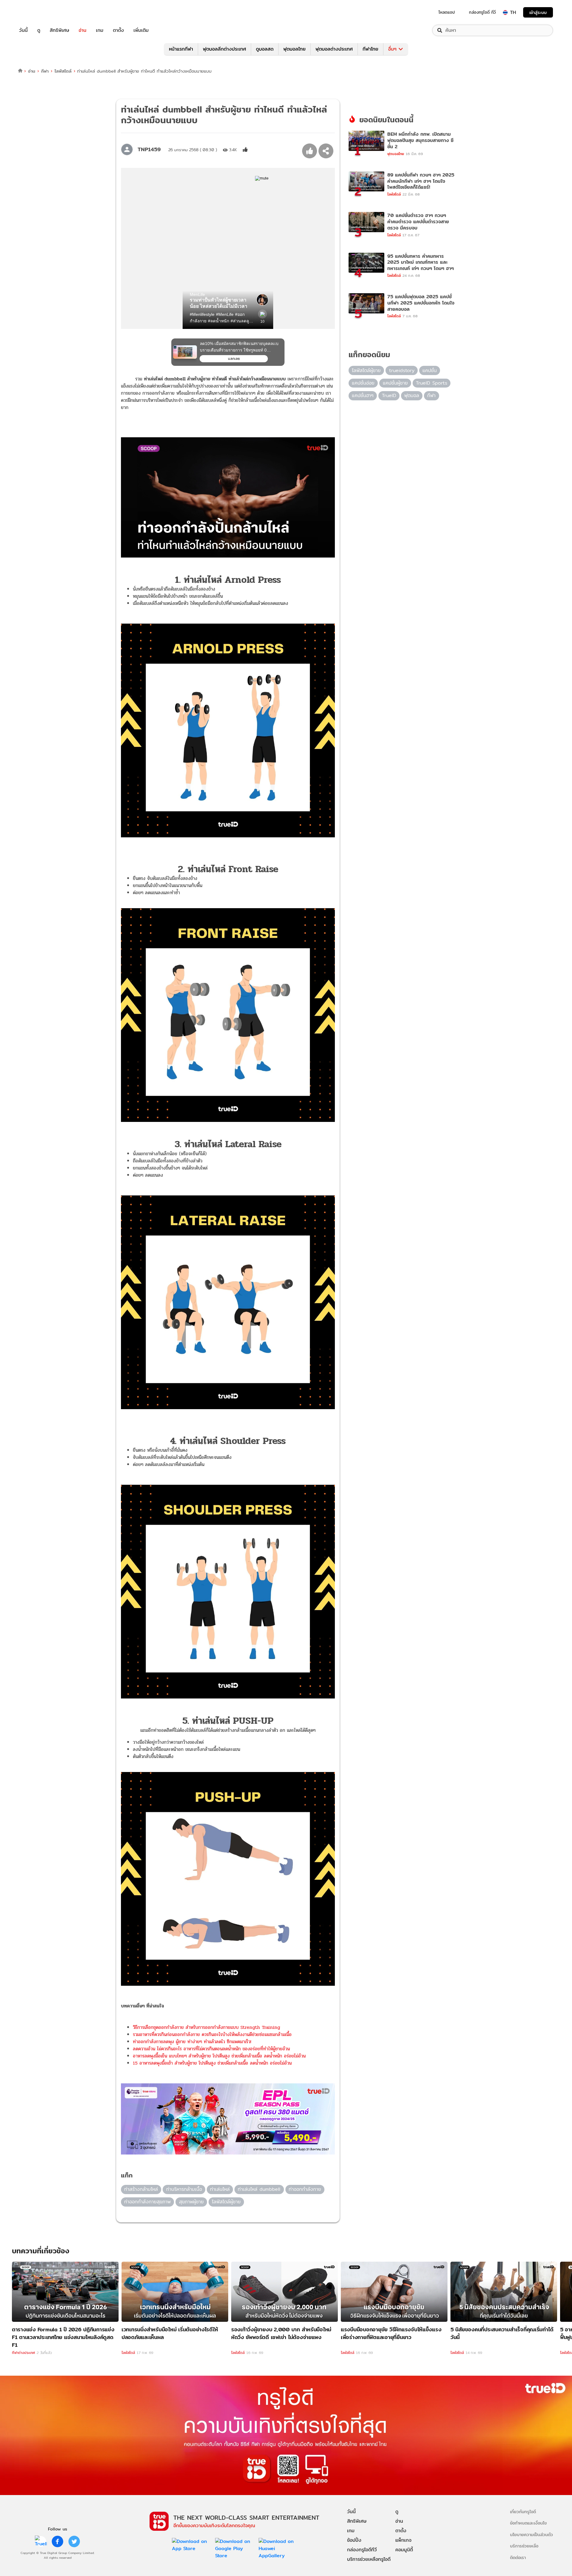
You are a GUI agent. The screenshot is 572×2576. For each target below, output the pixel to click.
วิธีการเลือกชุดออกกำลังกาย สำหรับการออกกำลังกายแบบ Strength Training (206, 2027)
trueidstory (402, 370)
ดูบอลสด (265, 49)
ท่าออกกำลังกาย (305, 2189)
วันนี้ (23, 30)
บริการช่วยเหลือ (524, 2546)
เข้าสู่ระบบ (538, 12)
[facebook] (57, 2541)
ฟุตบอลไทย (294, 49)
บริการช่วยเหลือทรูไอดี (369, 2559)
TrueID (37, 12)
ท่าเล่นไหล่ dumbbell (259, 2189)
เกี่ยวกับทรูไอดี (523, 2512)
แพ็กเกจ (403, 2540)
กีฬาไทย (370, 49)
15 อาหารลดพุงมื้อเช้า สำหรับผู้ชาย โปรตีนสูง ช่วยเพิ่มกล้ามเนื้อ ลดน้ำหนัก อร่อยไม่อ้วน (212, 2063)
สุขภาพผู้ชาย (191, 2202)
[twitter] (74, 2541)
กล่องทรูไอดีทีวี (362, 2550)
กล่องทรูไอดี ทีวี (482, 12)
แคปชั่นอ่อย (363, 383)
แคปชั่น (430, 370)
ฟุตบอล (412, 395)
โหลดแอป (447, 12)
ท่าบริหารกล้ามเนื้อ (184, 2189)
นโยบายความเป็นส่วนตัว (531, 2534)
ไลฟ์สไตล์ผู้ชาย (226, 2202)
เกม (100, 30)
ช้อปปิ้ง (354, 2540)
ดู (39, 30)
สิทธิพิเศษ (59, 30)
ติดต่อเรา (518, 2557)
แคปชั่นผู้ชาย (395, 383)
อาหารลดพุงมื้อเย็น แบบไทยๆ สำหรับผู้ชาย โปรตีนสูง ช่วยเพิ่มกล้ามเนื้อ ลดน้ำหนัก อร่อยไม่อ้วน (219, 2056)
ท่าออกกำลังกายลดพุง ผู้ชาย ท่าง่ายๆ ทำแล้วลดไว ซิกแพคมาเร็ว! (192, 2042)
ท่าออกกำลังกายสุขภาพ (147, 2202)
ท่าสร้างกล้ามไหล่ (141, 2189)
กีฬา (45, 71)
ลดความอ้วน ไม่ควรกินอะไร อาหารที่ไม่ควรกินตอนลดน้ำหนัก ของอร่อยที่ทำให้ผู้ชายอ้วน (211, 2049)
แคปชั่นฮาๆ (363, 395)
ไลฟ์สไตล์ (63, 71)
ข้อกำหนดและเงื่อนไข (528, 2523)
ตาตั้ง (118, 30)
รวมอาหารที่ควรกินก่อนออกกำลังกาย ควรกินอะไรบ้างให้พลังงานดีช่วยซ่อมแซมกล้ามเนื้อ (212, 2034)
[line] (41, 2541)
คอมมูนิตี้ (404, 2550)
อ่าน (83, 30)
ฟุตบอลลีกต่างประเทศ (224, 49)
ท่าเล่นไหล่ (220, 2189)
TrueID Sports (432, 383)
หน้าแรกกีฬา (181, 49)
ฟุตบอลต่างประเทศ (334, 49)
